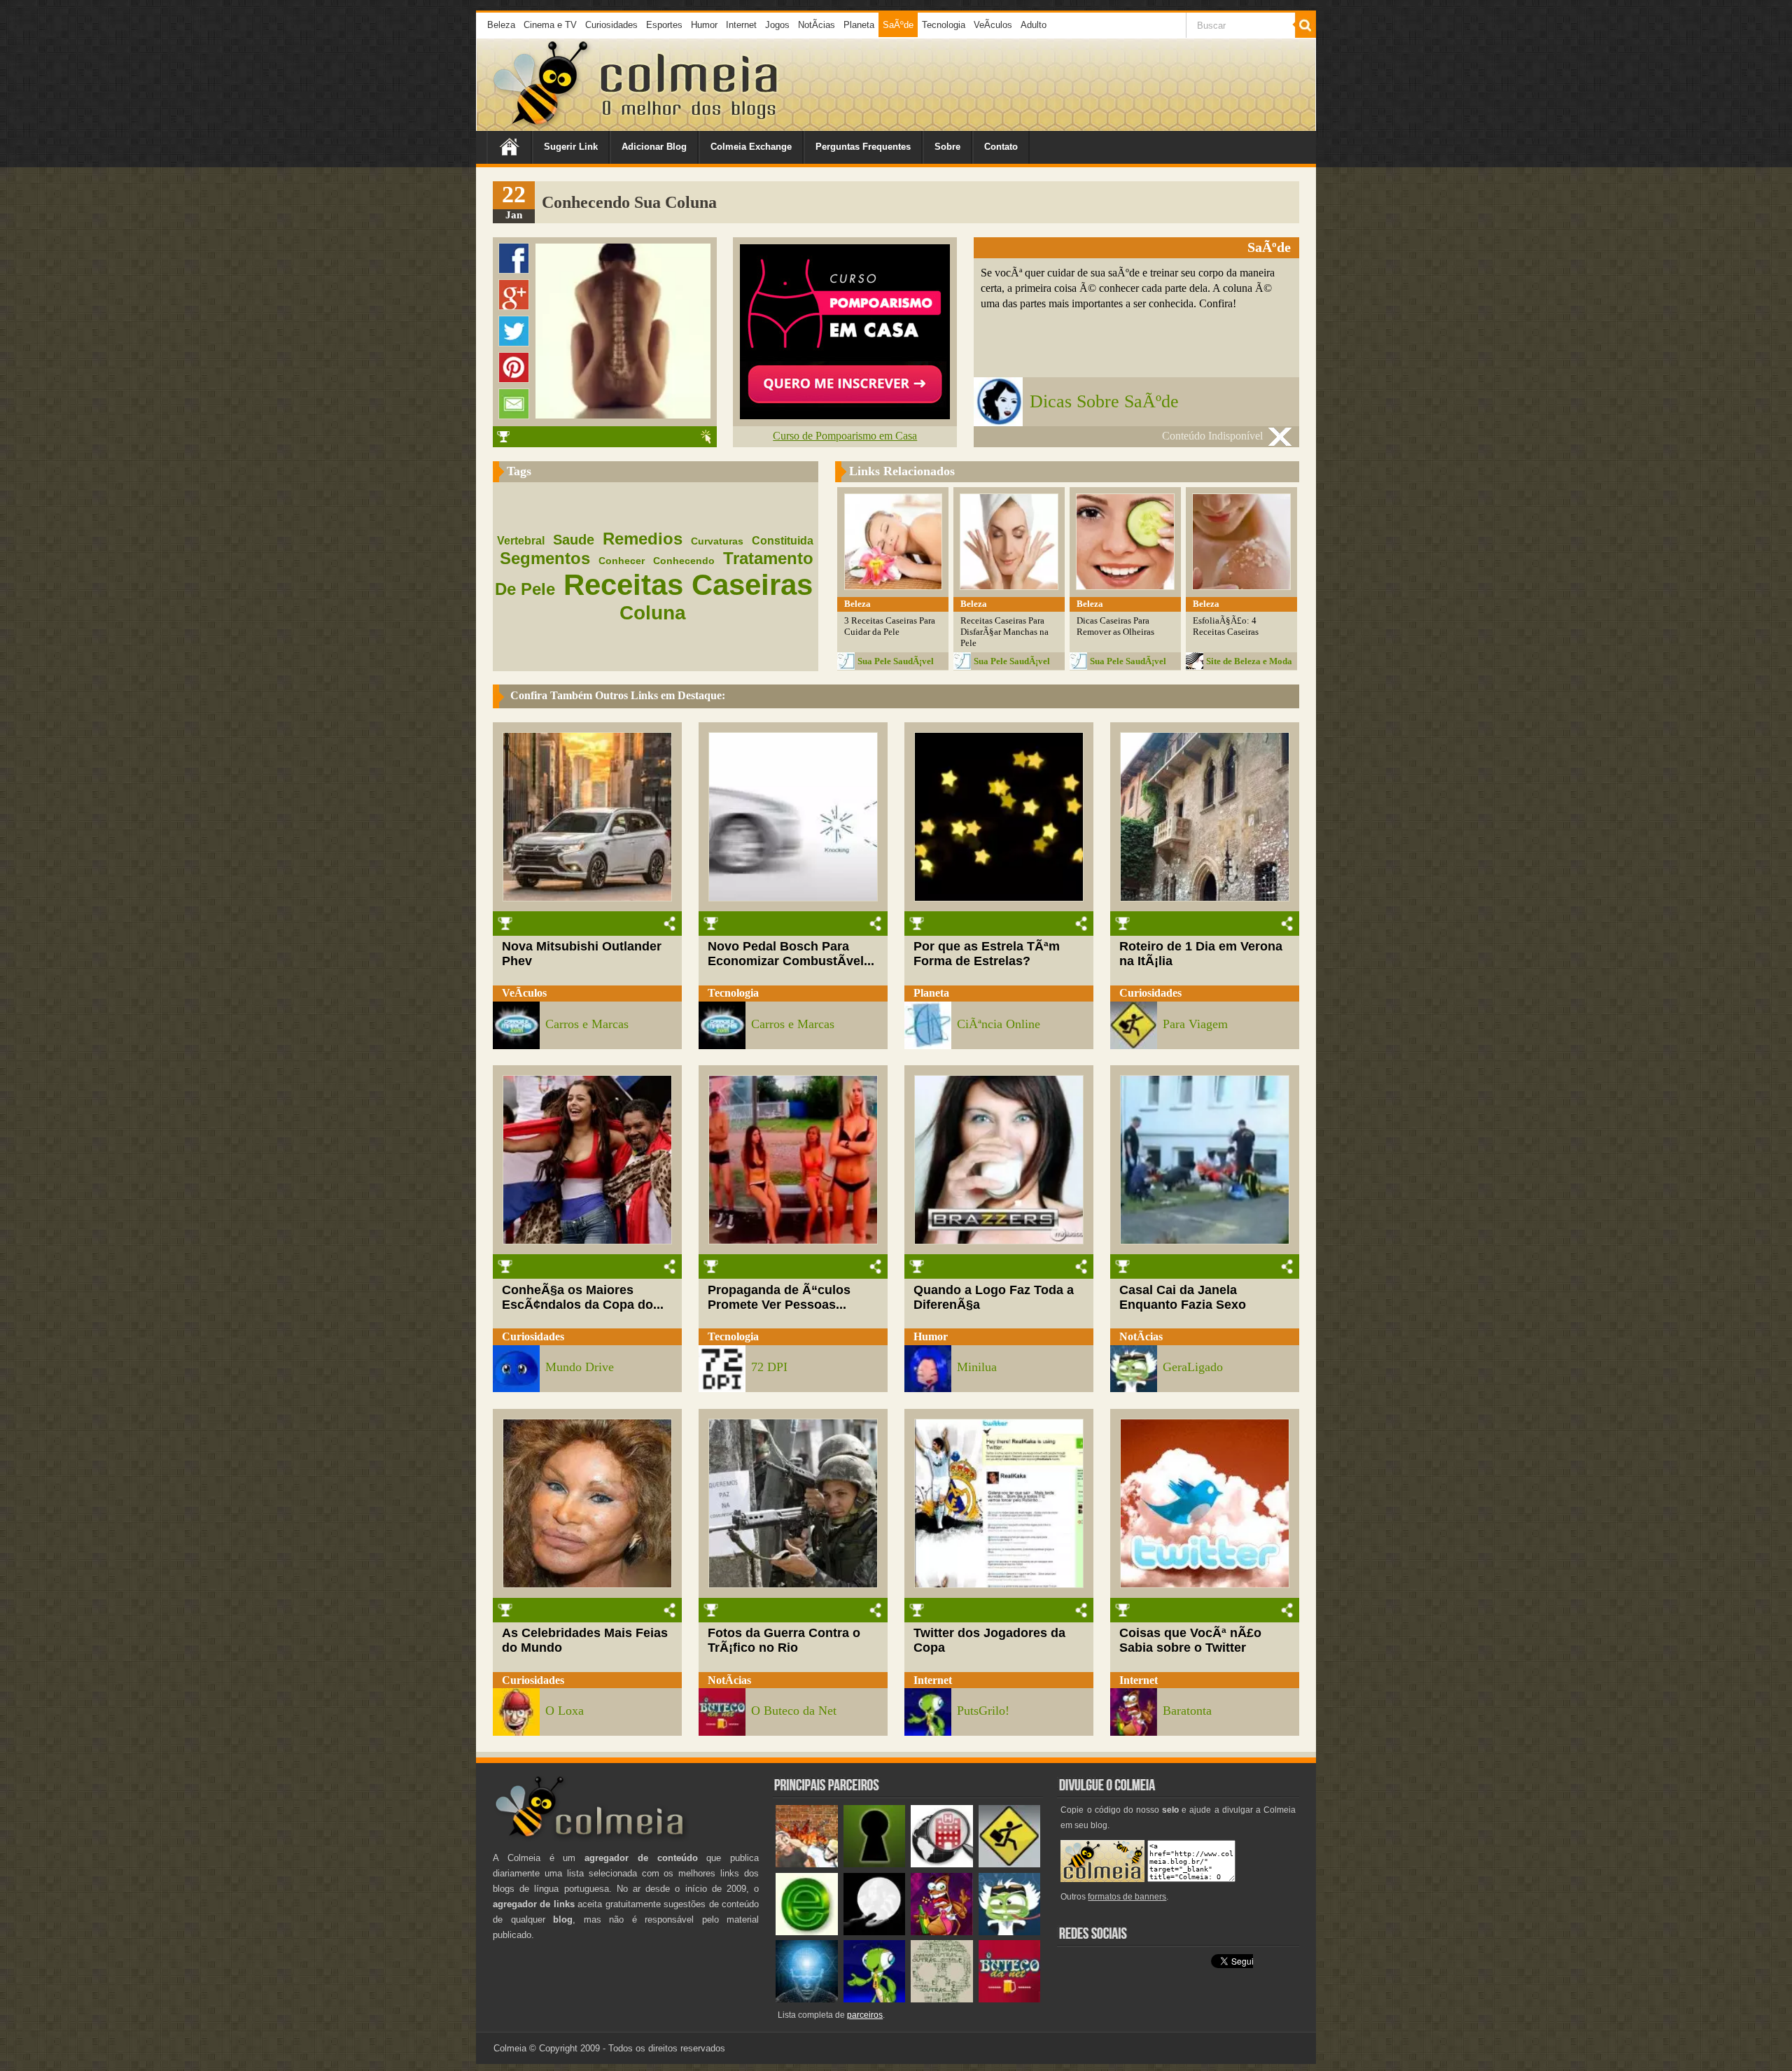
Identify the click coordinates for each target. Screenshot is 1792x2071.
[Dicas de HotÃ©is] (942, 1864)
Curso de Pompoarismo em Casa (845, 436)
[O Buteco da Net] (1010, 1999)
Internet (741, 25)
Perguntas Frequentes (863, 147)
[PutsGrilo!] (875, 1999)
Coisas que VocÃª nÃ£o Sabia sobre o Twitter (1190, 1640)
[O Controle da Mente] (807, 1999)
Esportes (664, 25)
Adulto (1034, 25)
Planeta (859, 25)
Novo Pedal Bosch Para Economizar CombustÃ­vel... (791, 954)
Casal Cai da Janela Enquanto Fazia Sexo (1183, 1297)
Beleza (501, 25)
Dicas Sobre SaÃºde (1104, 401)
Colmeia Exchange (751, 147)
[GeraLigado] (1010, 1932)
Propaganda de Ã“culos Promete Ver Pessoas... (779, 1297)
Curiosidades (611, 25)
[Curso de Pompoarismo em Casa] (845, 415)
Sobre (947, 147)
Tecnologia (944, 25)
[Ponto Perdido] (875, 1864)
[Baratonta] (942, 1932)
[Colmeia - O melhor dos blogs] (542, 126)
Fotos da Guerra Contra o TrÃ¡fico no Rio (784, 1640)
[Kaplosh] (807, 1864)
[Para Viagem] (1010, 1864)
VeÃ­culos (993, 25)
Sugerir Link (571, 147)
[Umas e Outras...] (942, 1999)
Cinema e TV (550, 25)
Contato (1001, 147)
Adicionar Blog (654, 147)
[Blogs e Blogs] (807, 1932)
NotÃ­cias (817, 25)
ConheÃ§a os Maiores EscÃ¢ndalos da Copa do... (583, 1297)
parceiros (865, 2015)
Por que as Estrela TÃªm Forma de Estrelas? (987, 954)
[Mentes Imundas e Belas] (875, 1932)
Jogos (777, 25)
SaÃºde (898, 25)
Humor (704, 25)
